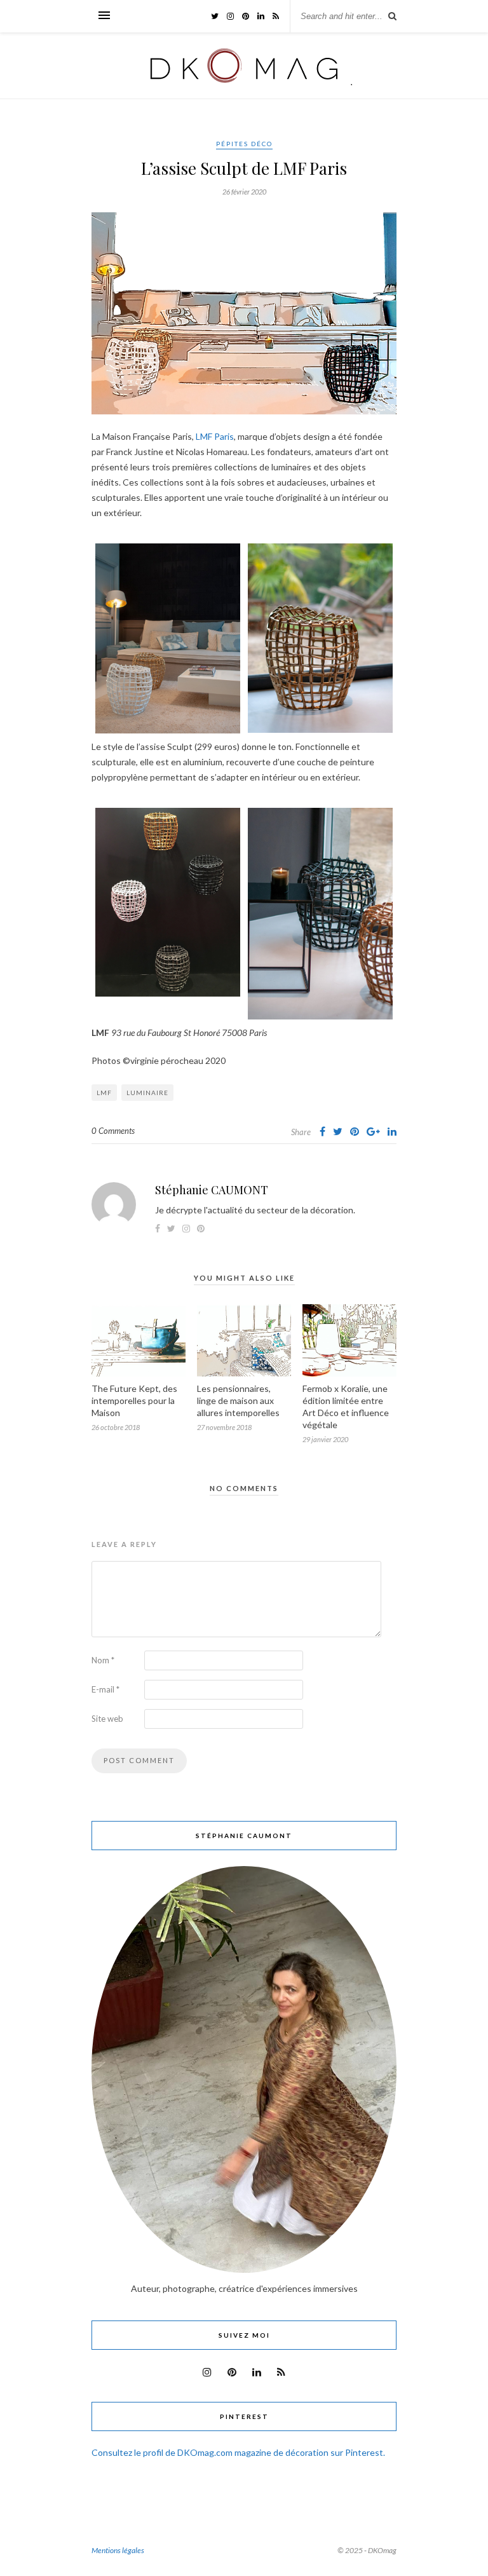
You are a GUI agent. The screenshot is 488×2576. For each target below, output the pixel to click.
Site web (107, 1719)
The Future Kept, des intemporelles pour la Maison (134, 1400)
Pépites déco (244, 144)
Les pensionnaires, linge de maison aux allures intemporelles (238, 1400)
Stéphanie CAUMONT (212, 1190)
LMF (104, 1093)
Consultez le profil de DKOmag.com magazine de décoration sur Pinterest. (238, 2452)
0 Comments (113, 1131)
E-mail (105, 1689)
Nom (103, 1660)
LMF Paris (215, 436)
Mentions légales (118, 2550)
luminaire (147, 1093)
